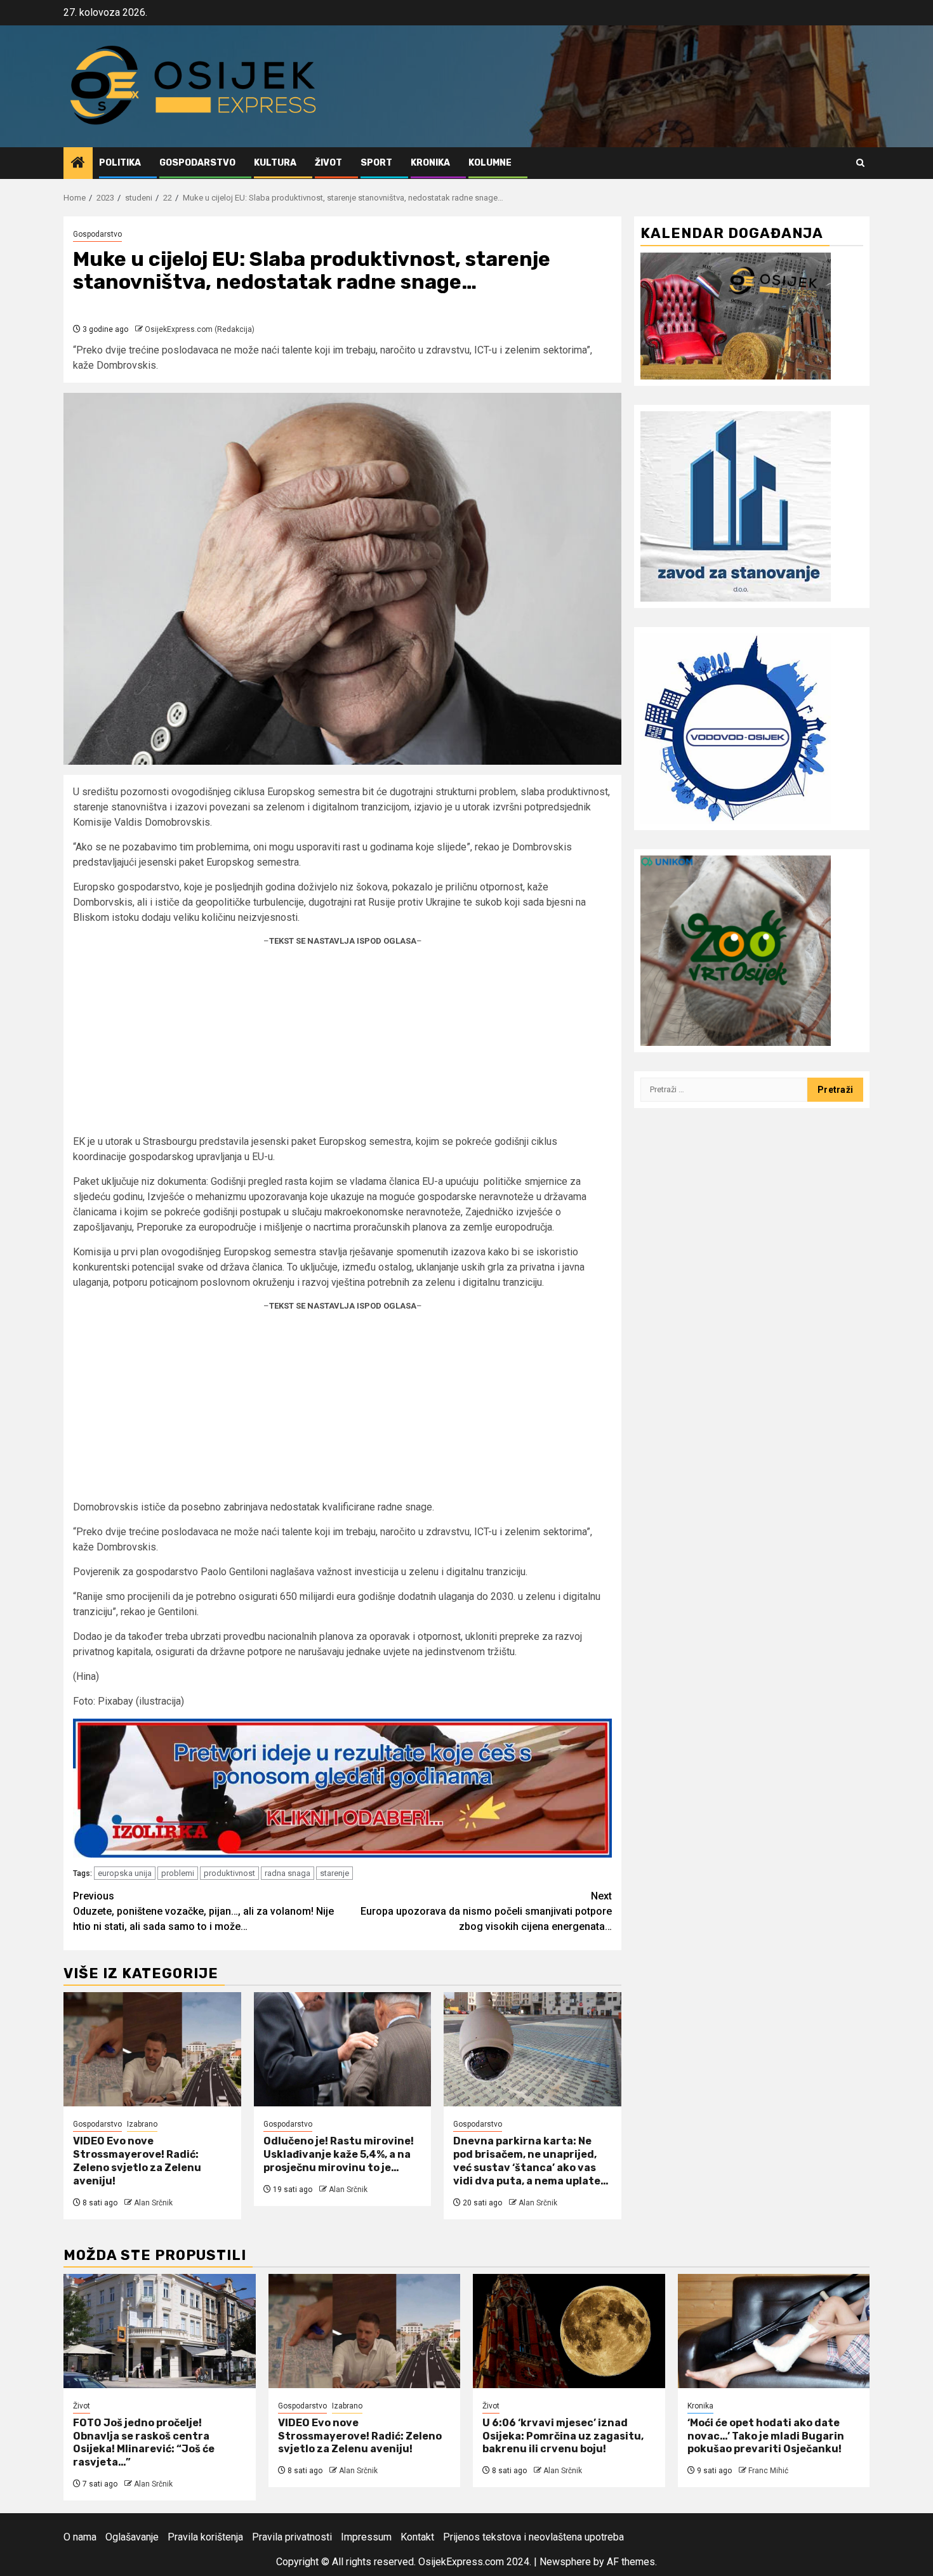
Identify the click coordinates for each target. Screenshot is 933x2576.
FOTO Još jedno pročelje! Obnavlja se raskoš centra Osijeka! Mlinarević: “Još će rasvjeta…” (144, 2442)
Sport (376, 163)
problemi (178, 1873)
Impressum (366, 2537)
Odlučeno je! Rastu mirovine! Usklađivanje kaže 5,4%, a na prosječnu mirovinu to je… (339, 2154)
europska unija (125, 1873)
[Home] (78, 164)
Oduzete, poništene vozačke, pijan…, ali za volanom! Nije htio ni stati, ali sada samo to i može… (203, 1911)
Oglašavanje (132, 2537)
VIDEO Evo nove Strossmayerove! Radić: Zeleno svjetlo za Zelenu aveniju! (137, 2161)
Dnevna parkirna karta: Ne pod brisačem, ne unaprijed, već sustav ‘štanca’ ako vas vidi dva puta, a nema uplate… (531, 2161)
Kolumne (490, 163)
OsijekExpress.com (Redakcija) (200, 329)
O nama (80, 2537)
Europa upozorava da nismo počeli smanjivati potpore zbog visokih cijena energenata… (486, 1911)
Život (328, 163)
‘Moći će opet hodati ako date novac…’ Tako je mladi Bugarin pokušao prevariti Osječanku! (766, 2436)
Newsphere (565, 2562)
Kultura (275, 163)
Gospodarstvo (197, 163)
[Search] (860, 163)
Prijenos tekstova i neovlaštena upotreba (533, 2537)
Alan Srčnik (153, 2203)
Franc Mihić (768, 2471)
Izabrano (142, 2124)
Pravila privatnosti (292, 2537)
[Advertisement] (342, 1045)
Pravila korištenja (205, 2537)
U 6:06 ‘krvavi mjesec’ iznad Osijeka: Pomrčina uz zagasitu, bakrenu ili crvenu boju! (563, 2436)
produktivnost (229, 1873)
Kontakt (417, 2537)
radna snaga (288, 1873)
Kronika (430, 163)
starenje (334, 1873)
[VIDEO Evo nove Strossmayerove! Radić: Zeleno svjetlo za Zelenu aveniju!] (152, 2049)
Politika (120, 163)
